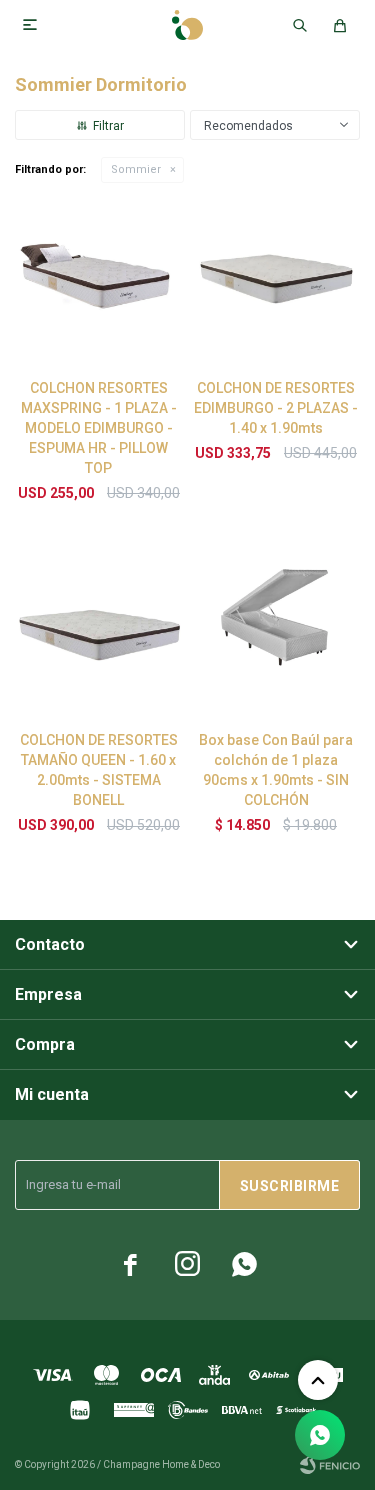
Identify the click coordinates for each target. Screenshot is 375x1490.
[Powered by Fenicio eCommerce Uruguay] (330, 1465)
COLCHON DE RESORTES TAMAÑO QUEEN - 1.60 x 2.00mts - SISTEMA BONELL (99, 770)
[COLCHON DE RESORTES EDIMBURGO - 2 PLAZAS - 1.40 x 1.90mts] (277, 279)
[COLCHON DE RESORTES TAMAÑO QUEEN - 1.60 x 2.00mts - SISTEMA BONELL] (99, 632)
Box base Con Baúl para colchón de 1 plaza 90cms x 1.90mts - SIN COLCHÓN (276, 770)
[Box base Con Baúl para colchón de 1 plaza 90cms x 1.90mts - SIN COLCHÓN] (277, 632)
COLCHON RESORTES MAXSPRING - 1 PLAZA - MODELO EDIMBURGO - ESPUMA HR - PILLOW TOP (99, 428)
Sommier (136, 169)
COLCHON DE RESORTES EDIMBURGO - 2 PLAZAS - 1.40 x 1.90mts (276, 408)
